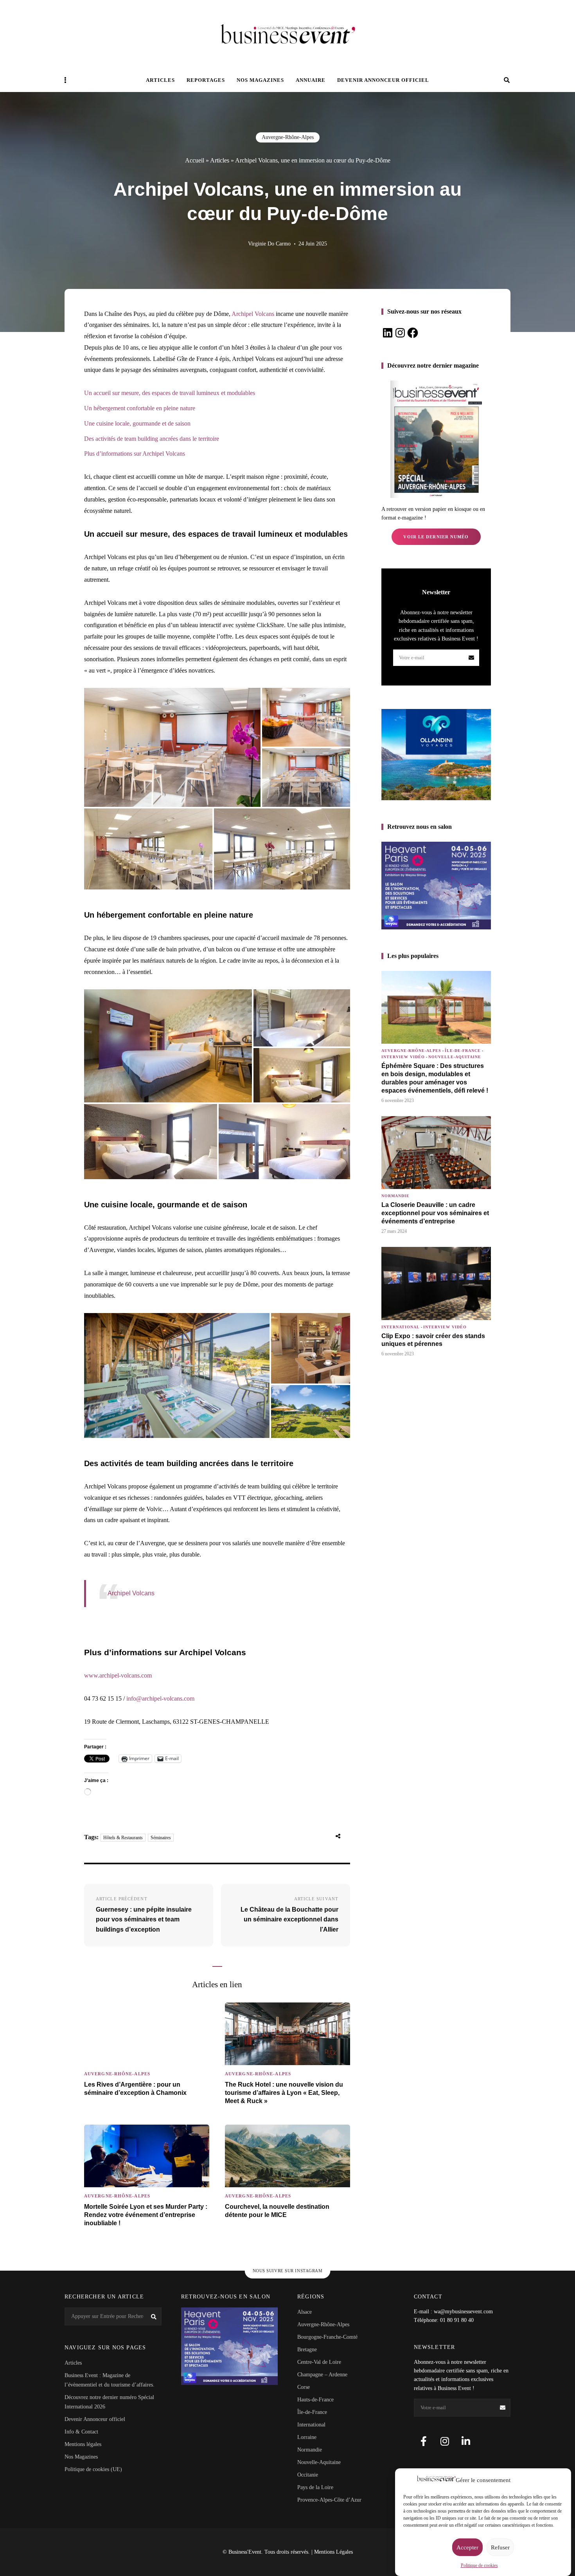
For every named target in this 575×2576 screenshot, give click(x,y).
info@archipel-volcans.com (160, 1698)
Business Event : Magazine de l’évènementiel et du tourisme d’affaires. (110, 2380)
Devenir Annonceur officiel (383, 80)
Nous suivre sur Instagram (288, 2271)
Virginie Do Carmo (269, 244)
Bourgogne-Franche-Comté (327, 2337)
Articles (160, 80)
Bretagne (307, 2350)
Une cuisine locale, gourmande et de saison (137, 423)
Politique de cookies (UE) (93, 2469)
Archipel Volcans (253, 314)
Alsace (305, 2312)
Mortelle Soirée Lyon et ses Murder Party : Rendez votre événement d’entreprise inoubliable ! (146, 2215)
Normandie (395, 1196)
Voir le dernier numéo (436, 537)
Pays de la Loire (315, 2487)
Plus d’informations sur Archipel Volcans (135, 454)
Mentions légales (83, 2444)
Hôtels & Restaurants (123, 1838)
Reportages (206, 80)
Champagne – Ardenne (322, 2375)
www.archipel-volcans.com (118, 1675)
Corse (304, 2387)
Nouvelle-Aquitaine (455, 1057)
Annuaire (311, 80)
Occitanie (308, 2475)
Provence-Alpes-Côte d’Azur (329, 2500)
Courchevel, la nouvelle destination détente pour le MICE (277, 2211)
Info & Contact (81, 2432)
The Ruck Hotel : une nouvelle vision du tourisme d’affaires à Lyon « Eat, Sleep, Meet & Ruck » (284, 2093)
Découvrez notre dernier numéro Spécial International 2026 (109, 2402)
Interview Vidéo (403, 1057)
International (401, 1327)
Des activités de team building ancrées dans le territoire (152, 439)
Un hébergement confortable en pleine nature (140, 408)
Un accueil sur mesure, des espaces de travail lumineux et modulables (170, 393)
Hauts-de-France (315, 2400)
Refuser (500, 2547)
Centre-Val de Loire (319, 2362)
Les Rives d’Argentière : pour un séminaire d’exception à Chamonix (135, 2089)
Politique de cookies (479, 2565)
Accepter (467, 2547)
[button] (172, 747)
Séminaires (161, 1838)
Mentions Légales (333, 2552)
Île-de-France (463, 1051)
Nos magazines (260, 80)
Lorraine (307, 2437)
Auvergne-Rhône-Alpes (288, 137)
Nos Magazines (81, 2457)
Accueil (195, 160)
